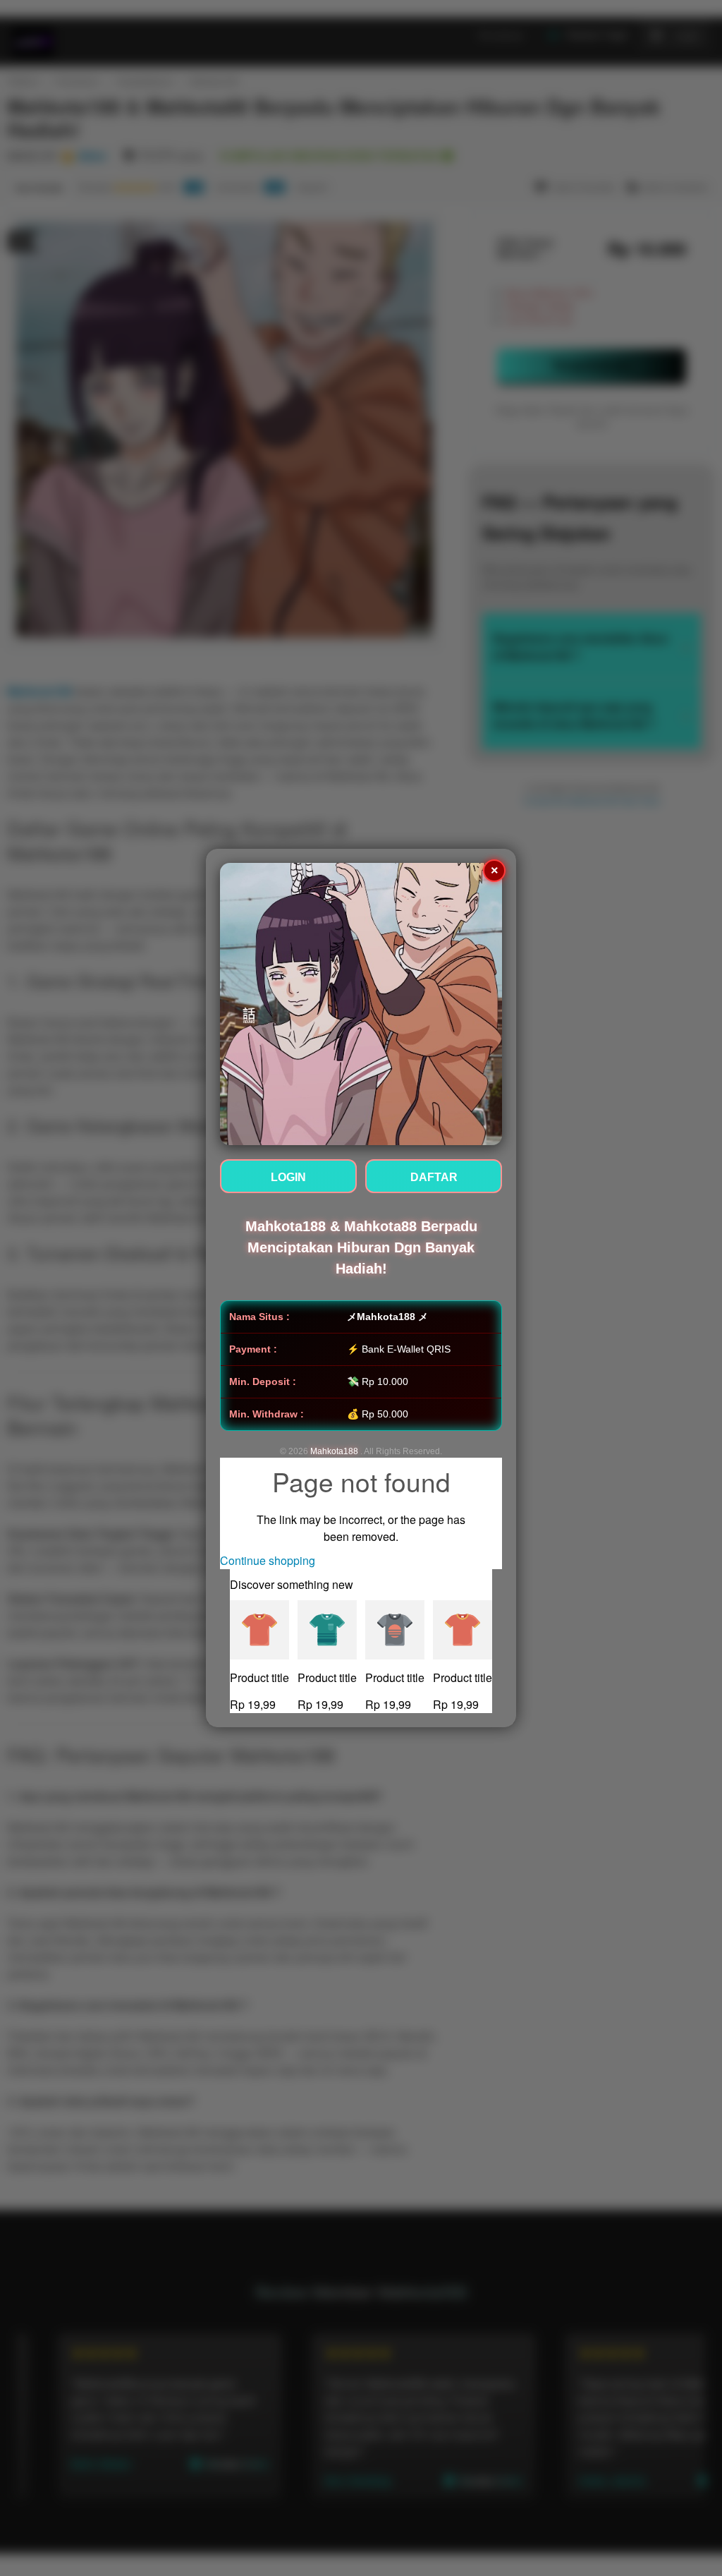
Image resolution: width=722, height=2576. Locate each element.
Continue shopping (268, 1560)
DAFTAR (434, 1177)
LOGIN (288, 1177)
